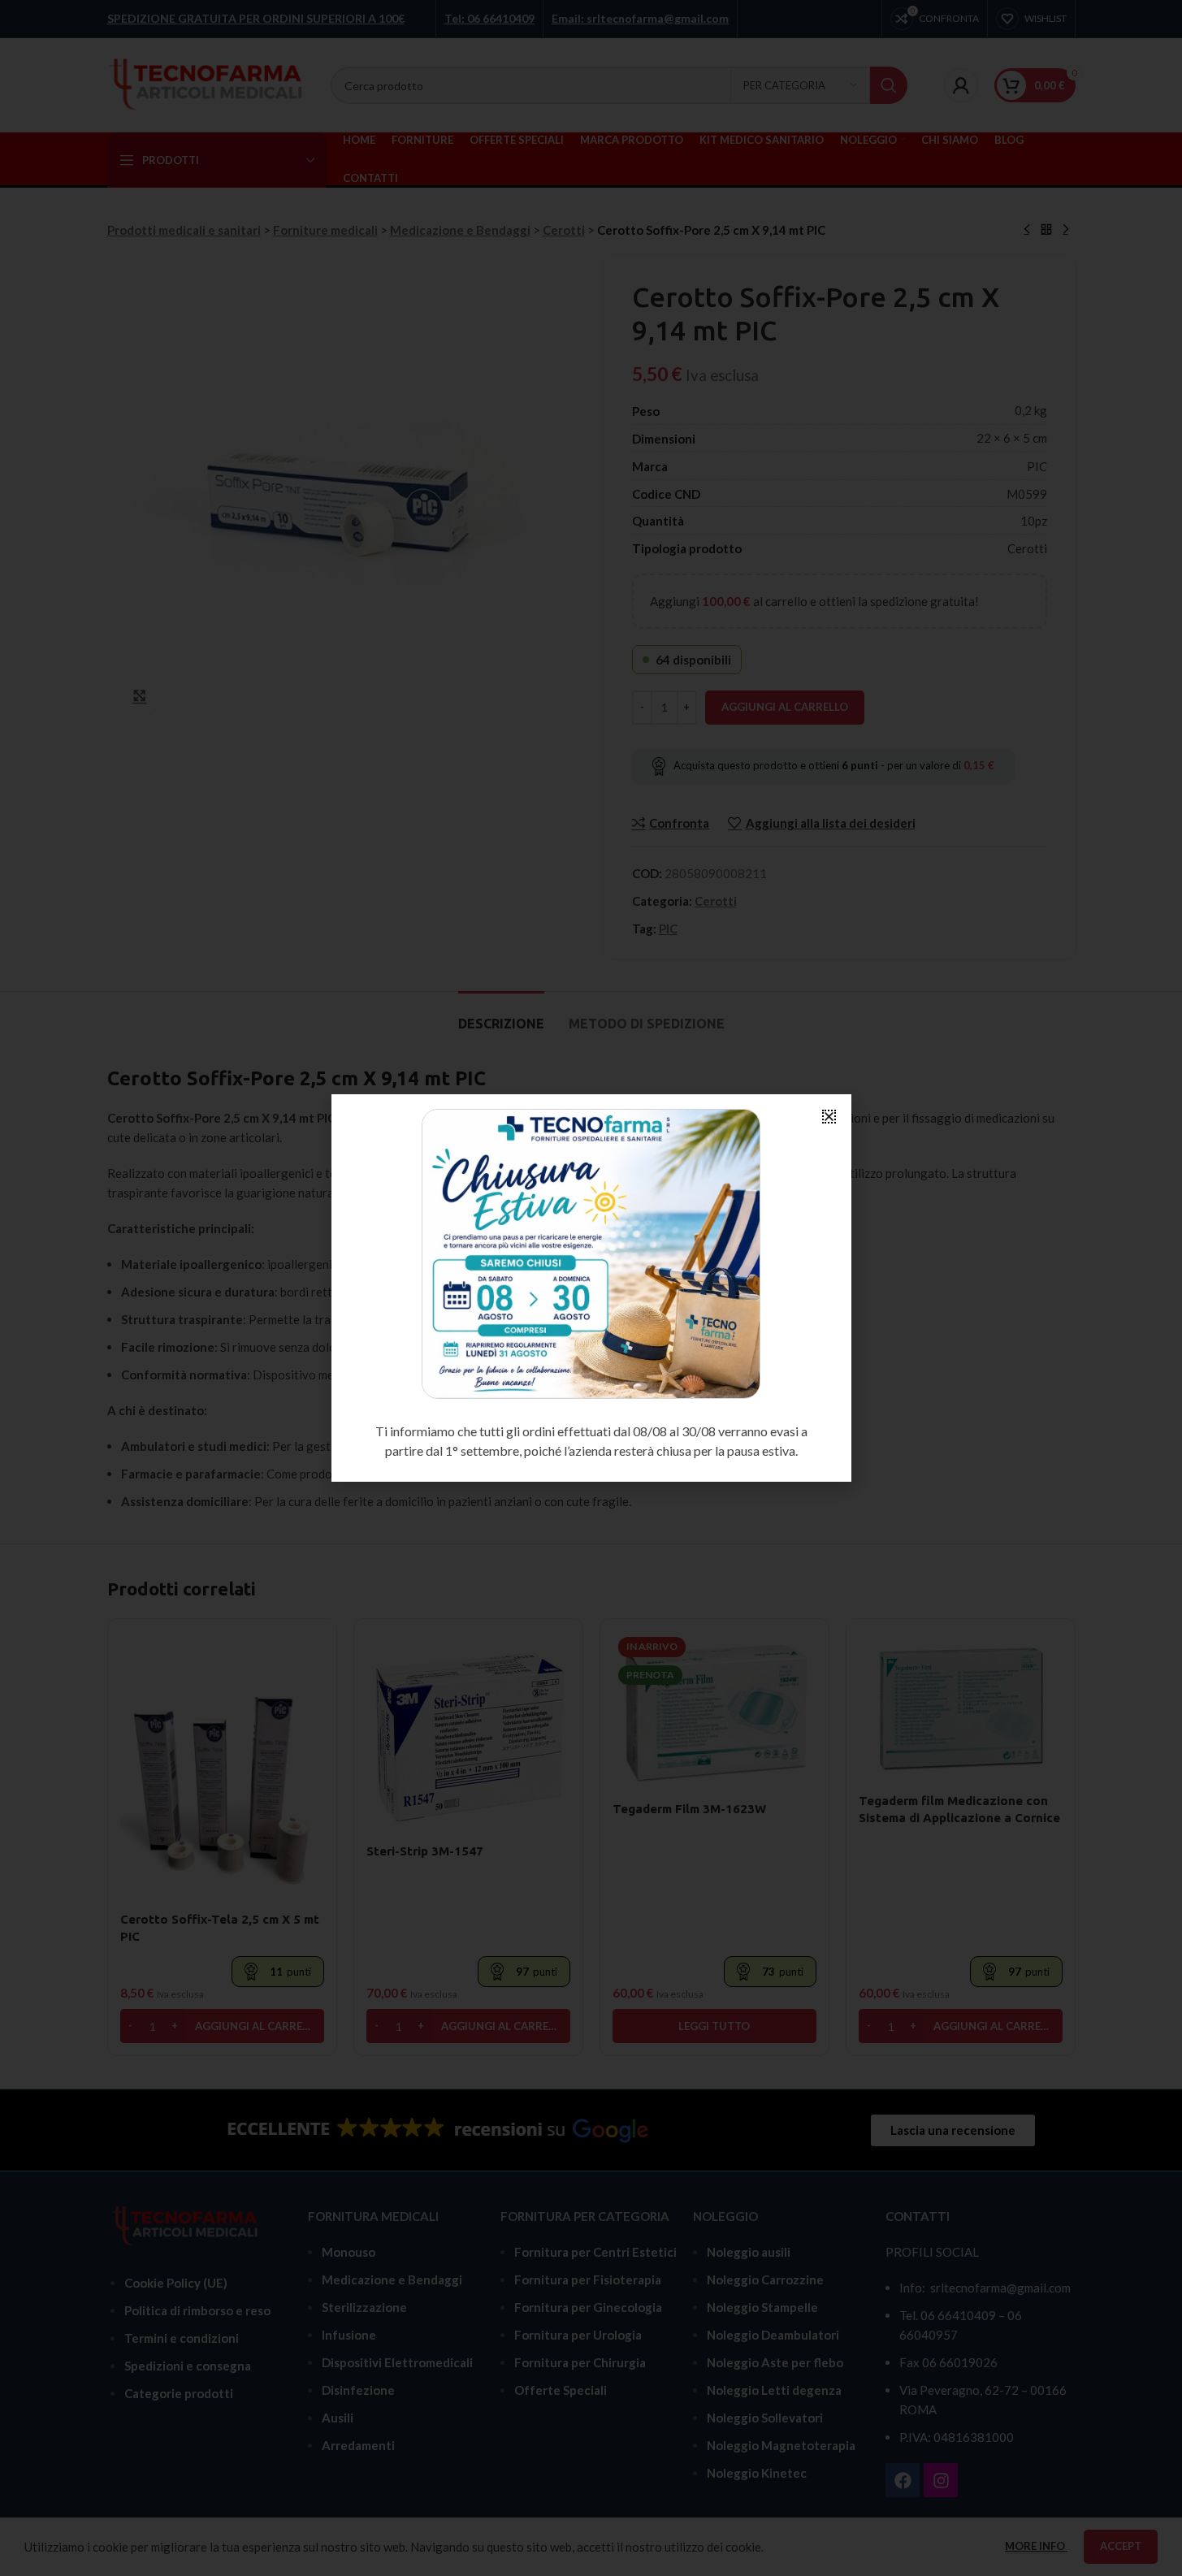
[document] (591, 1288)
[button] (829, 1117)
